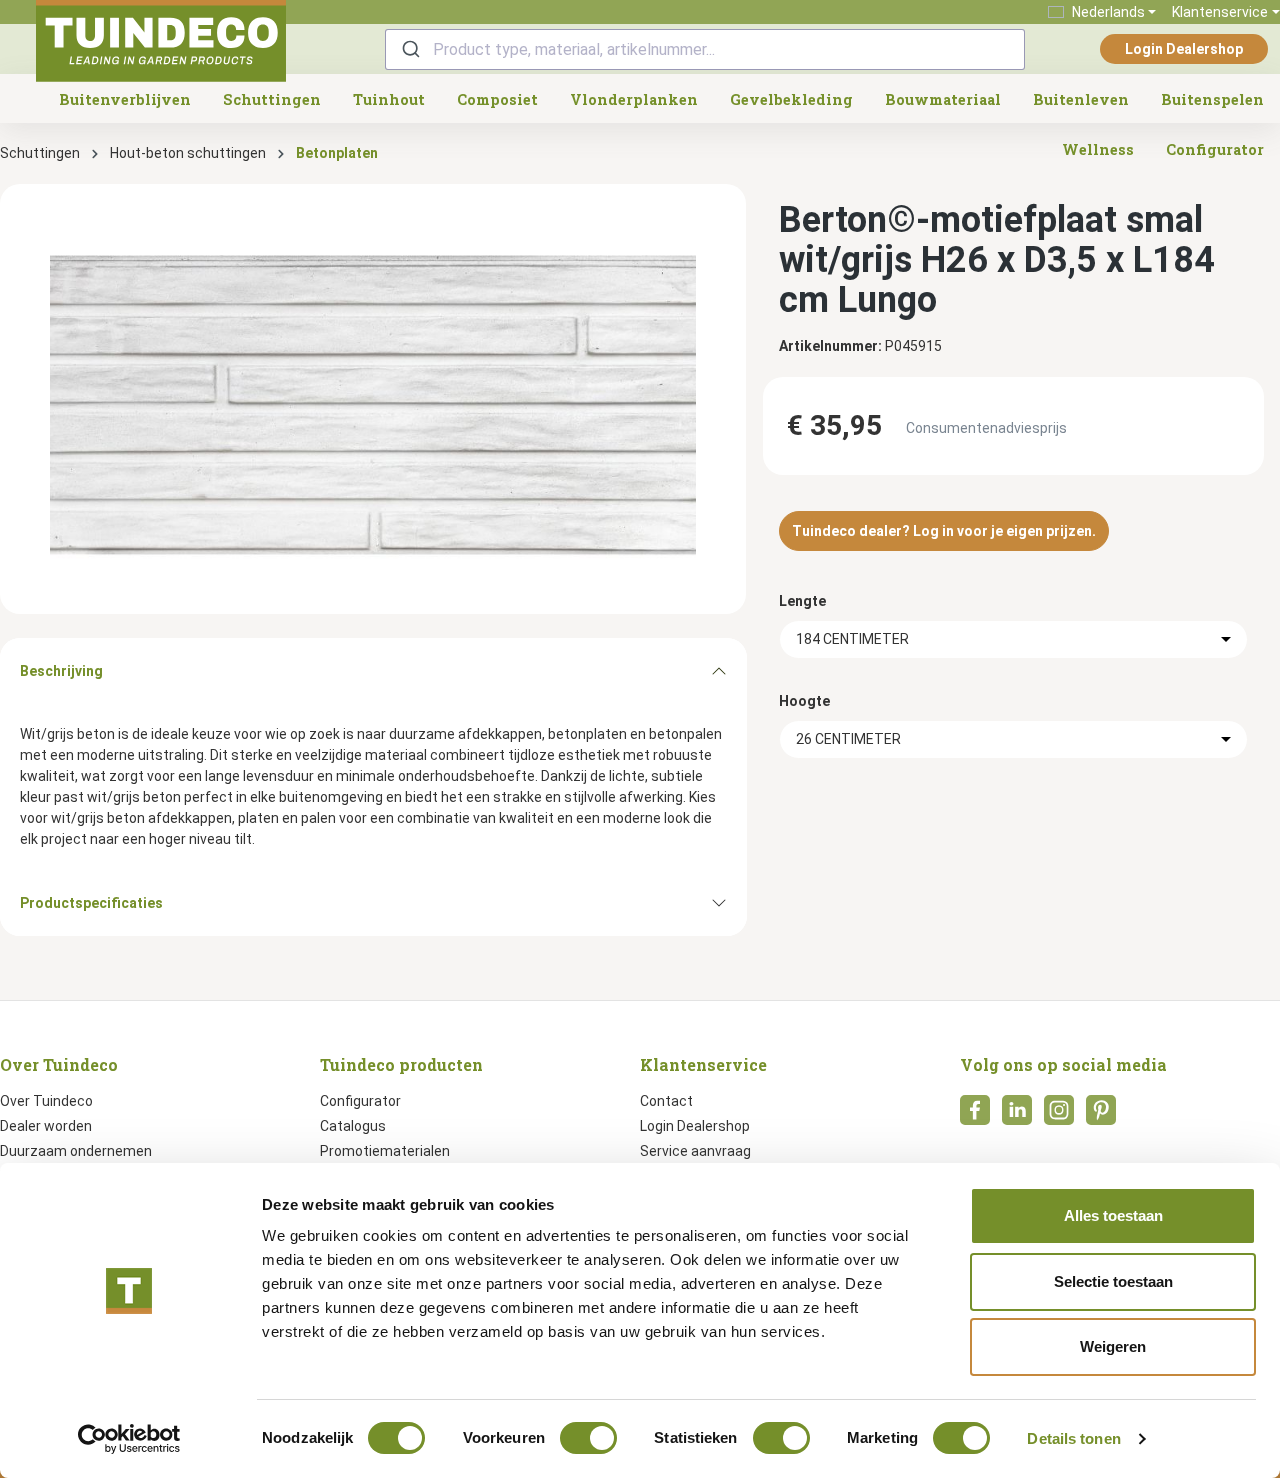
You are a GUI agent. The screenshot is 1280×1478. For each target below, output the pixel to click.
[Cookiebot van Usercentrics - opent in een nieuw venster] (129, 1439)
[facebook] (975, 1116)
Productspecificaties (91, 903)
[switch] (588, 1438)
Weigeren (1113, 1346)
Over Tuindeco (46, 1101)
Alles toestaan (1113, 1215)
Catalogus (353, 1126)
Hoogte (804, 701)
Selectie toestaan (1113, 1281)
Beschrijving (61, 671)
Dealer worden (46, 1126)
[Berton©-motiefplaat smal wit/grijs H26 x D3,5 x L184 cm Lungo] (373, 399)
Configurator (360, 1101)
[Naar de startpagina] (161, 41)
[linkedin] (1017, 1116)
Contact (666, 1101)
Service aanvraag (695, 1151)
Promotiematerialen (385, 1151)
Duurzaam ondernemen (76, 1151)
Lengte (802, 601)
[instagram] (1059, 1116)
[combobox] (705, 49)
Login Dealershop (1184, 49)
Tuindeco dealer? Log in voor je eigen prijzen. (944, 531)
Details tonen (1073, 1438)
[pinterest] (1101, 1116)
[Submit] (409, 49)
